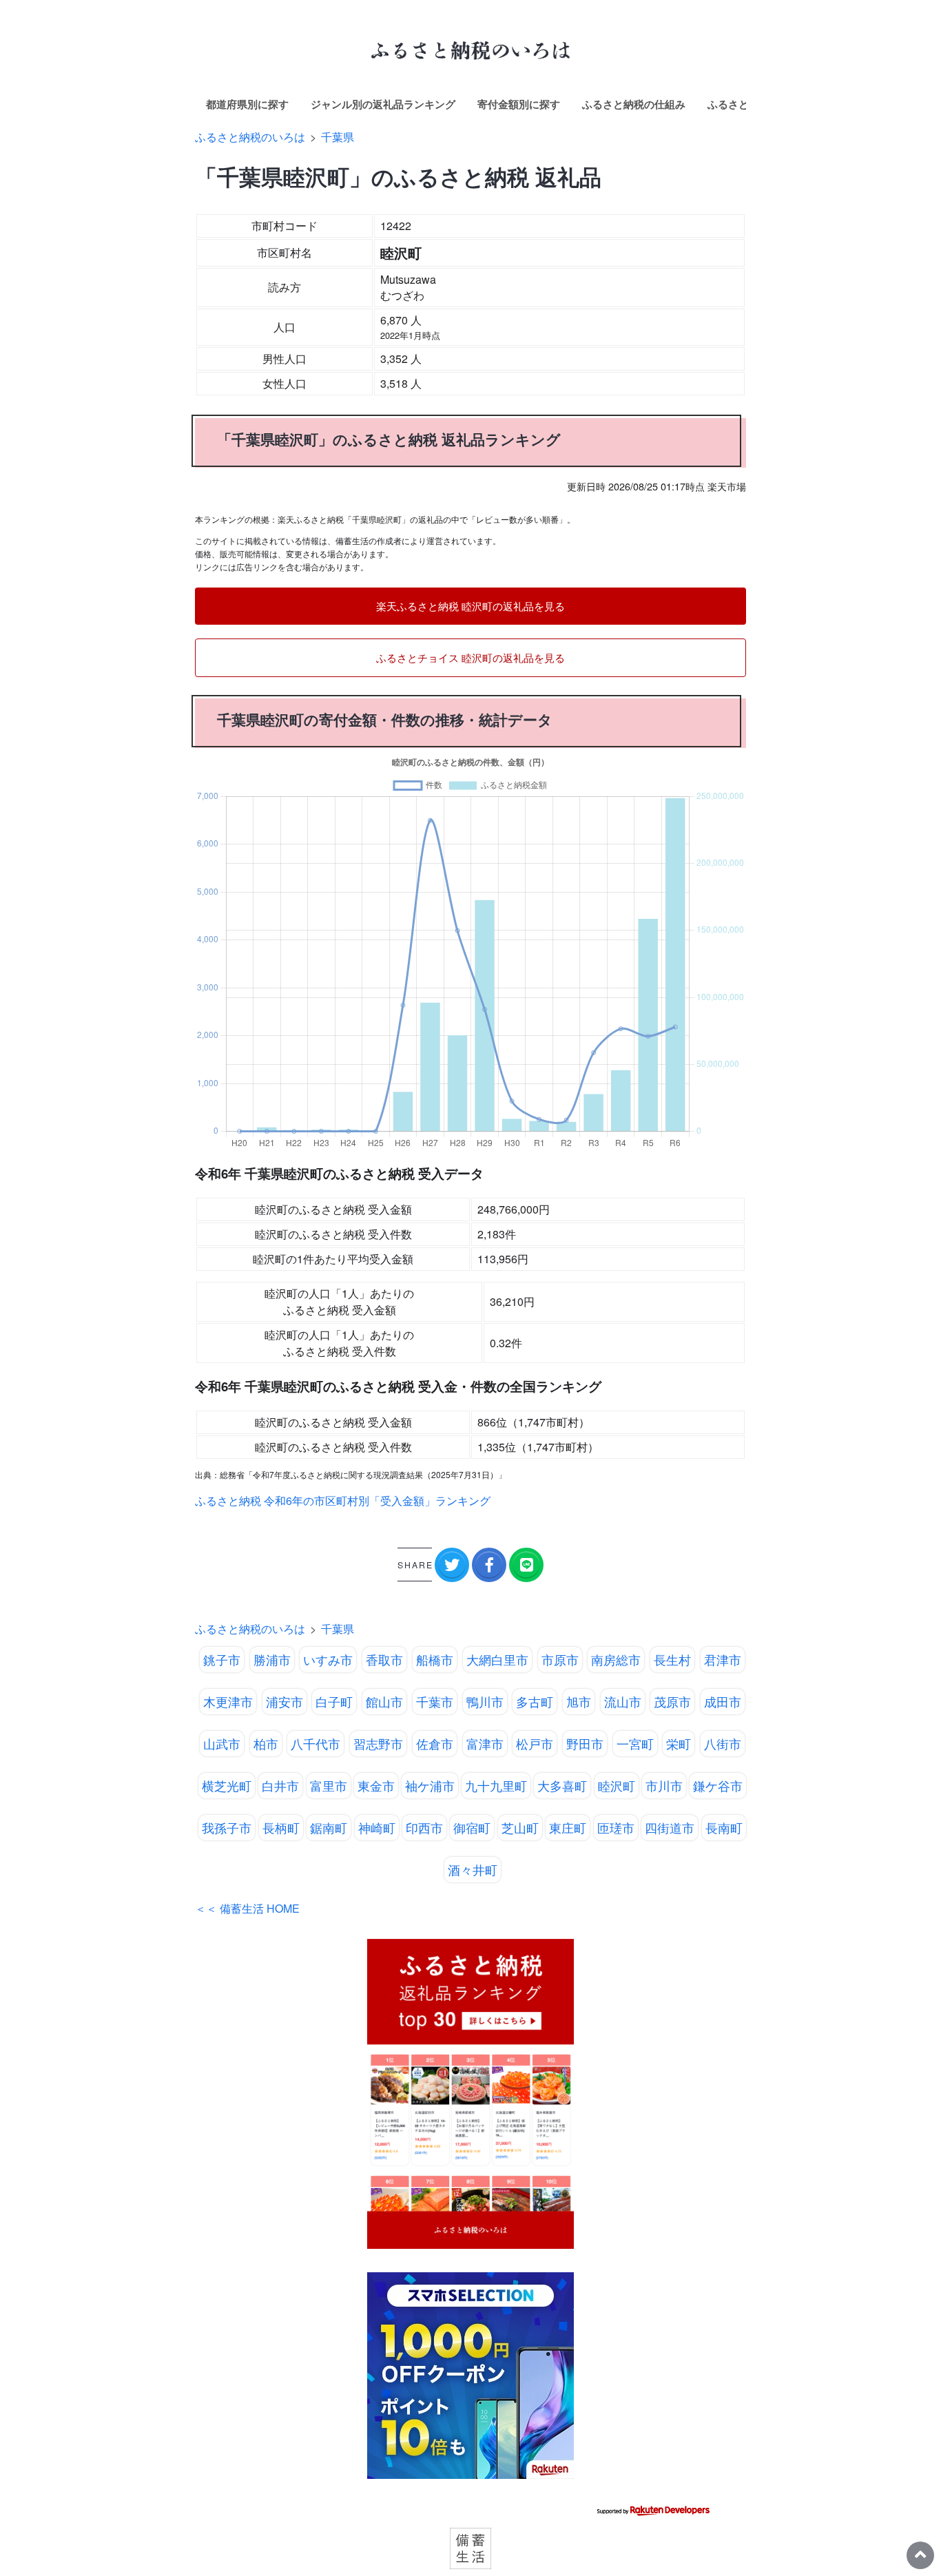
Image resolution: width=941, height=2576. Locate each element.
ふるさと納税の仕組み (634, 104)
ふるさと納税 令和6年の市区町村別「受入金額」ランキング (343, 1500)
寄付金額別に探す (519, 104)
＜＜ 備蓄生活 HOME (247, 1908)
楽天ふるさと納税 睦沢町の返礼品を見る (470, 606)
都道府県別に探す (247, 104)
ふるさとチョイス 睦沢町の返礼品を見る (470, 657)
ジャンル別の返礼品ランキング (383, 104)
